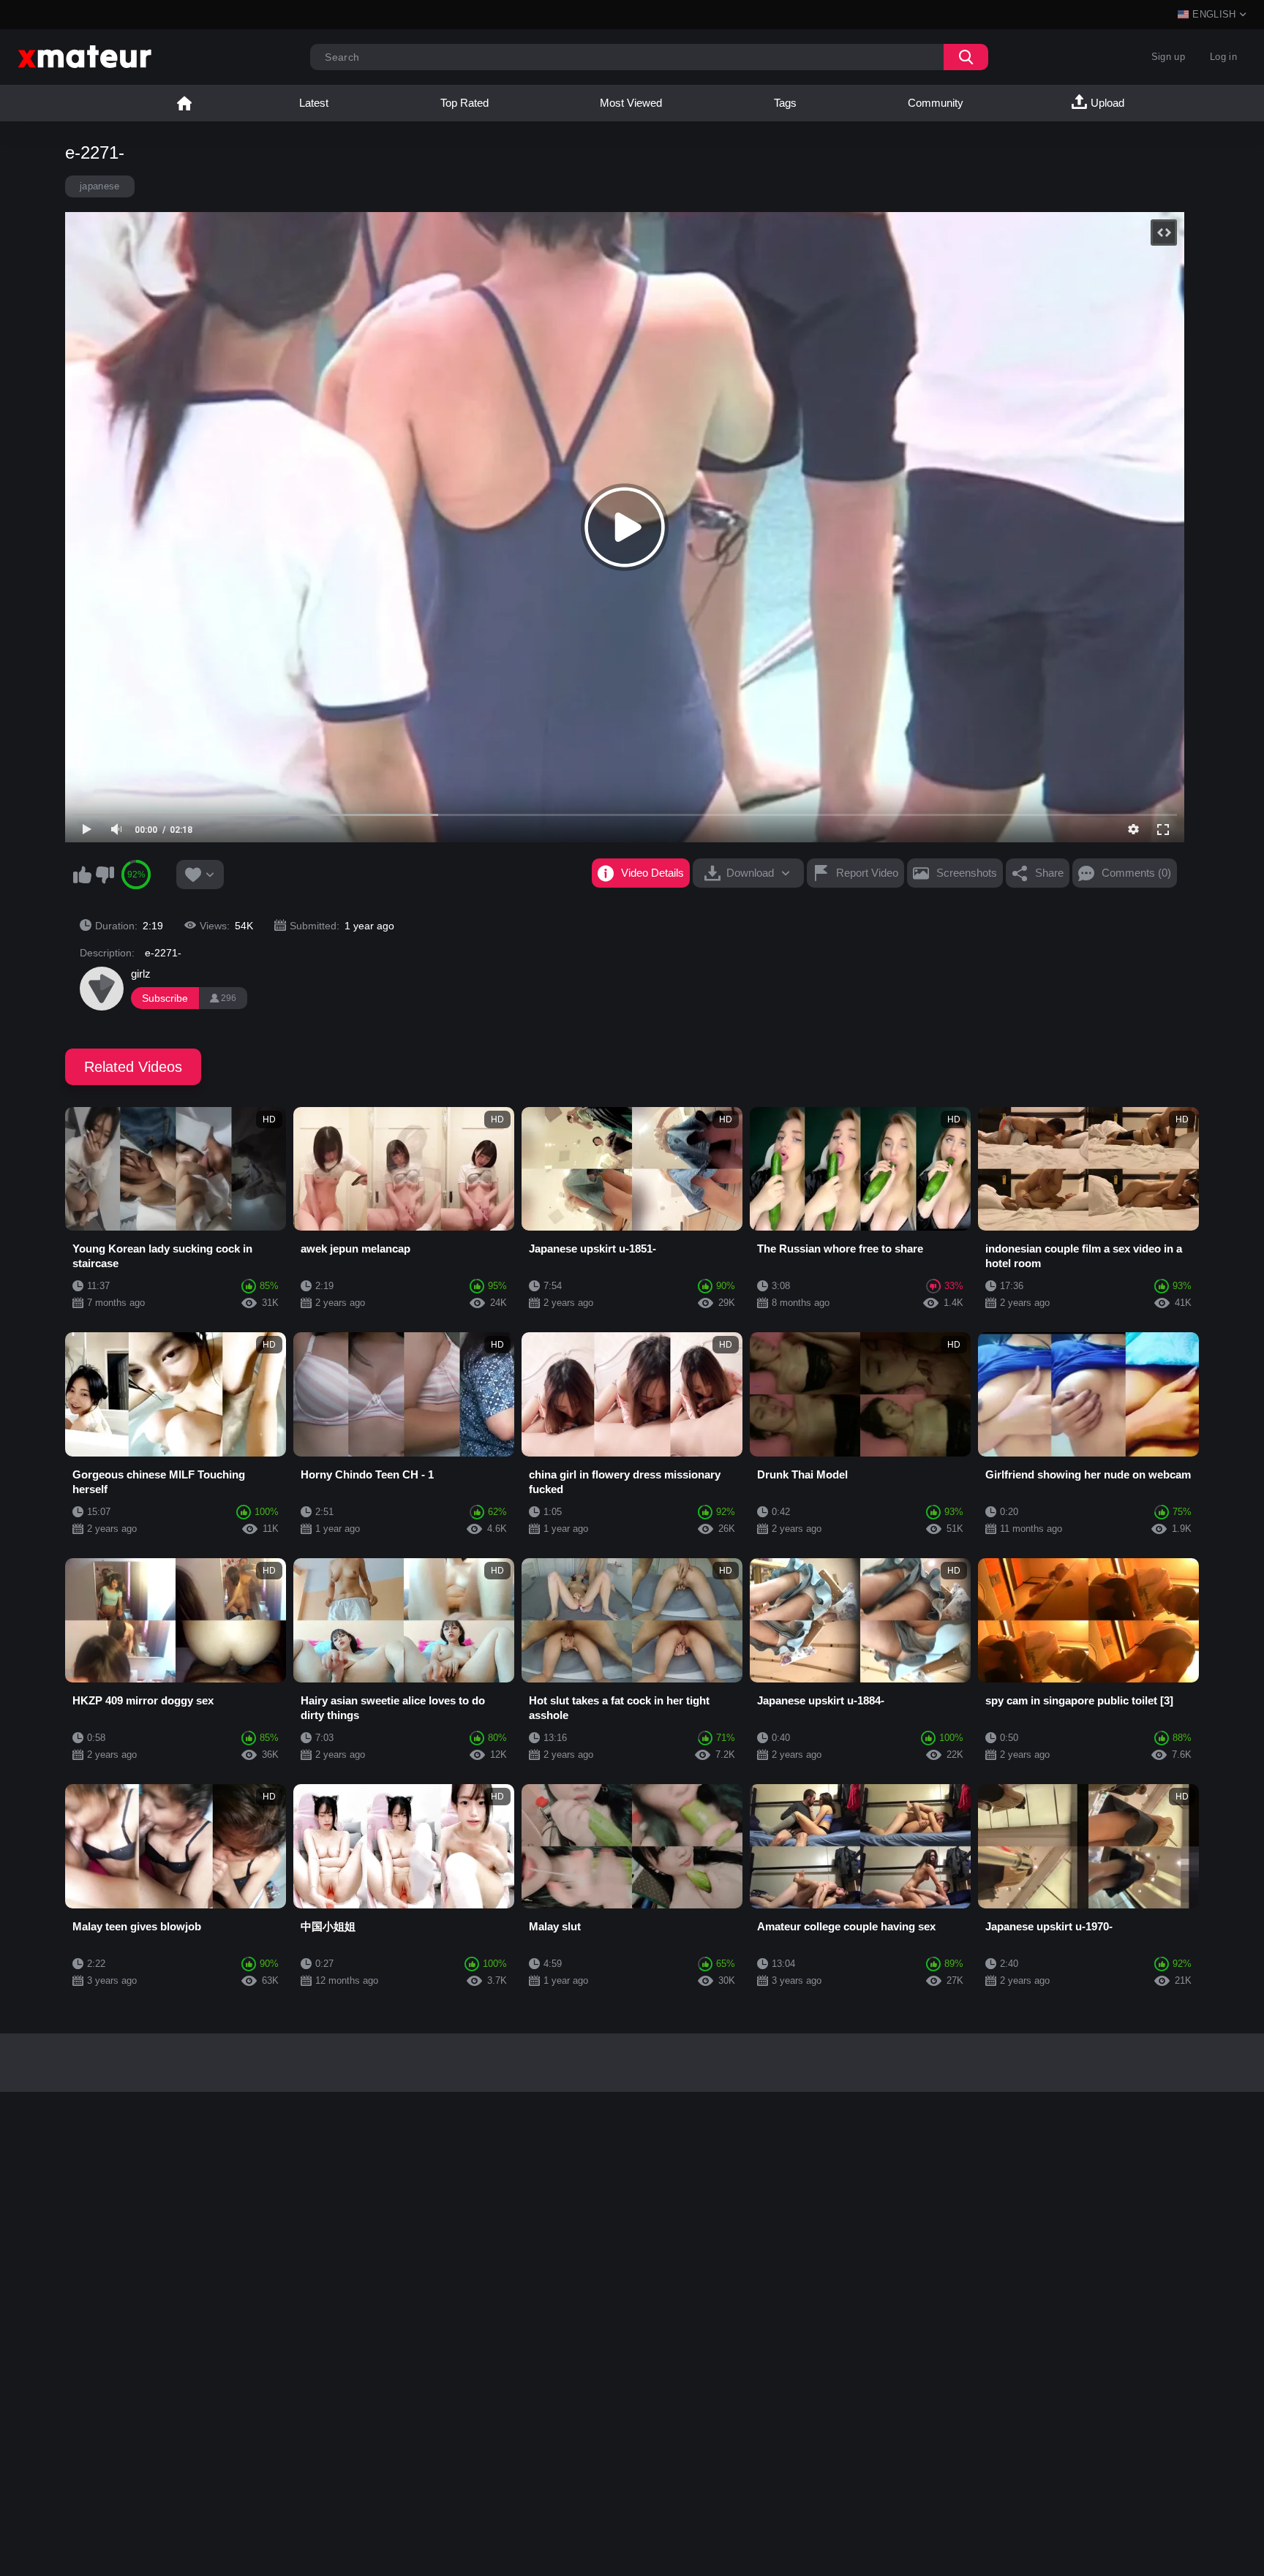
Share (1049, 873)
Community (936, 103)
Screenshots (967, 873)
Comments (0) (1136, 873)
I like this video (82, 875)
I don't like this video (105, 875)
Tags (785, 103)
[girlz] (102, 989)
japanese (100, 186)
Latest (314, 103)
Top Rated (464, 103)
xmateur (184, 103)
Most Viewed (631, 103)
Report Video (867, 873)
